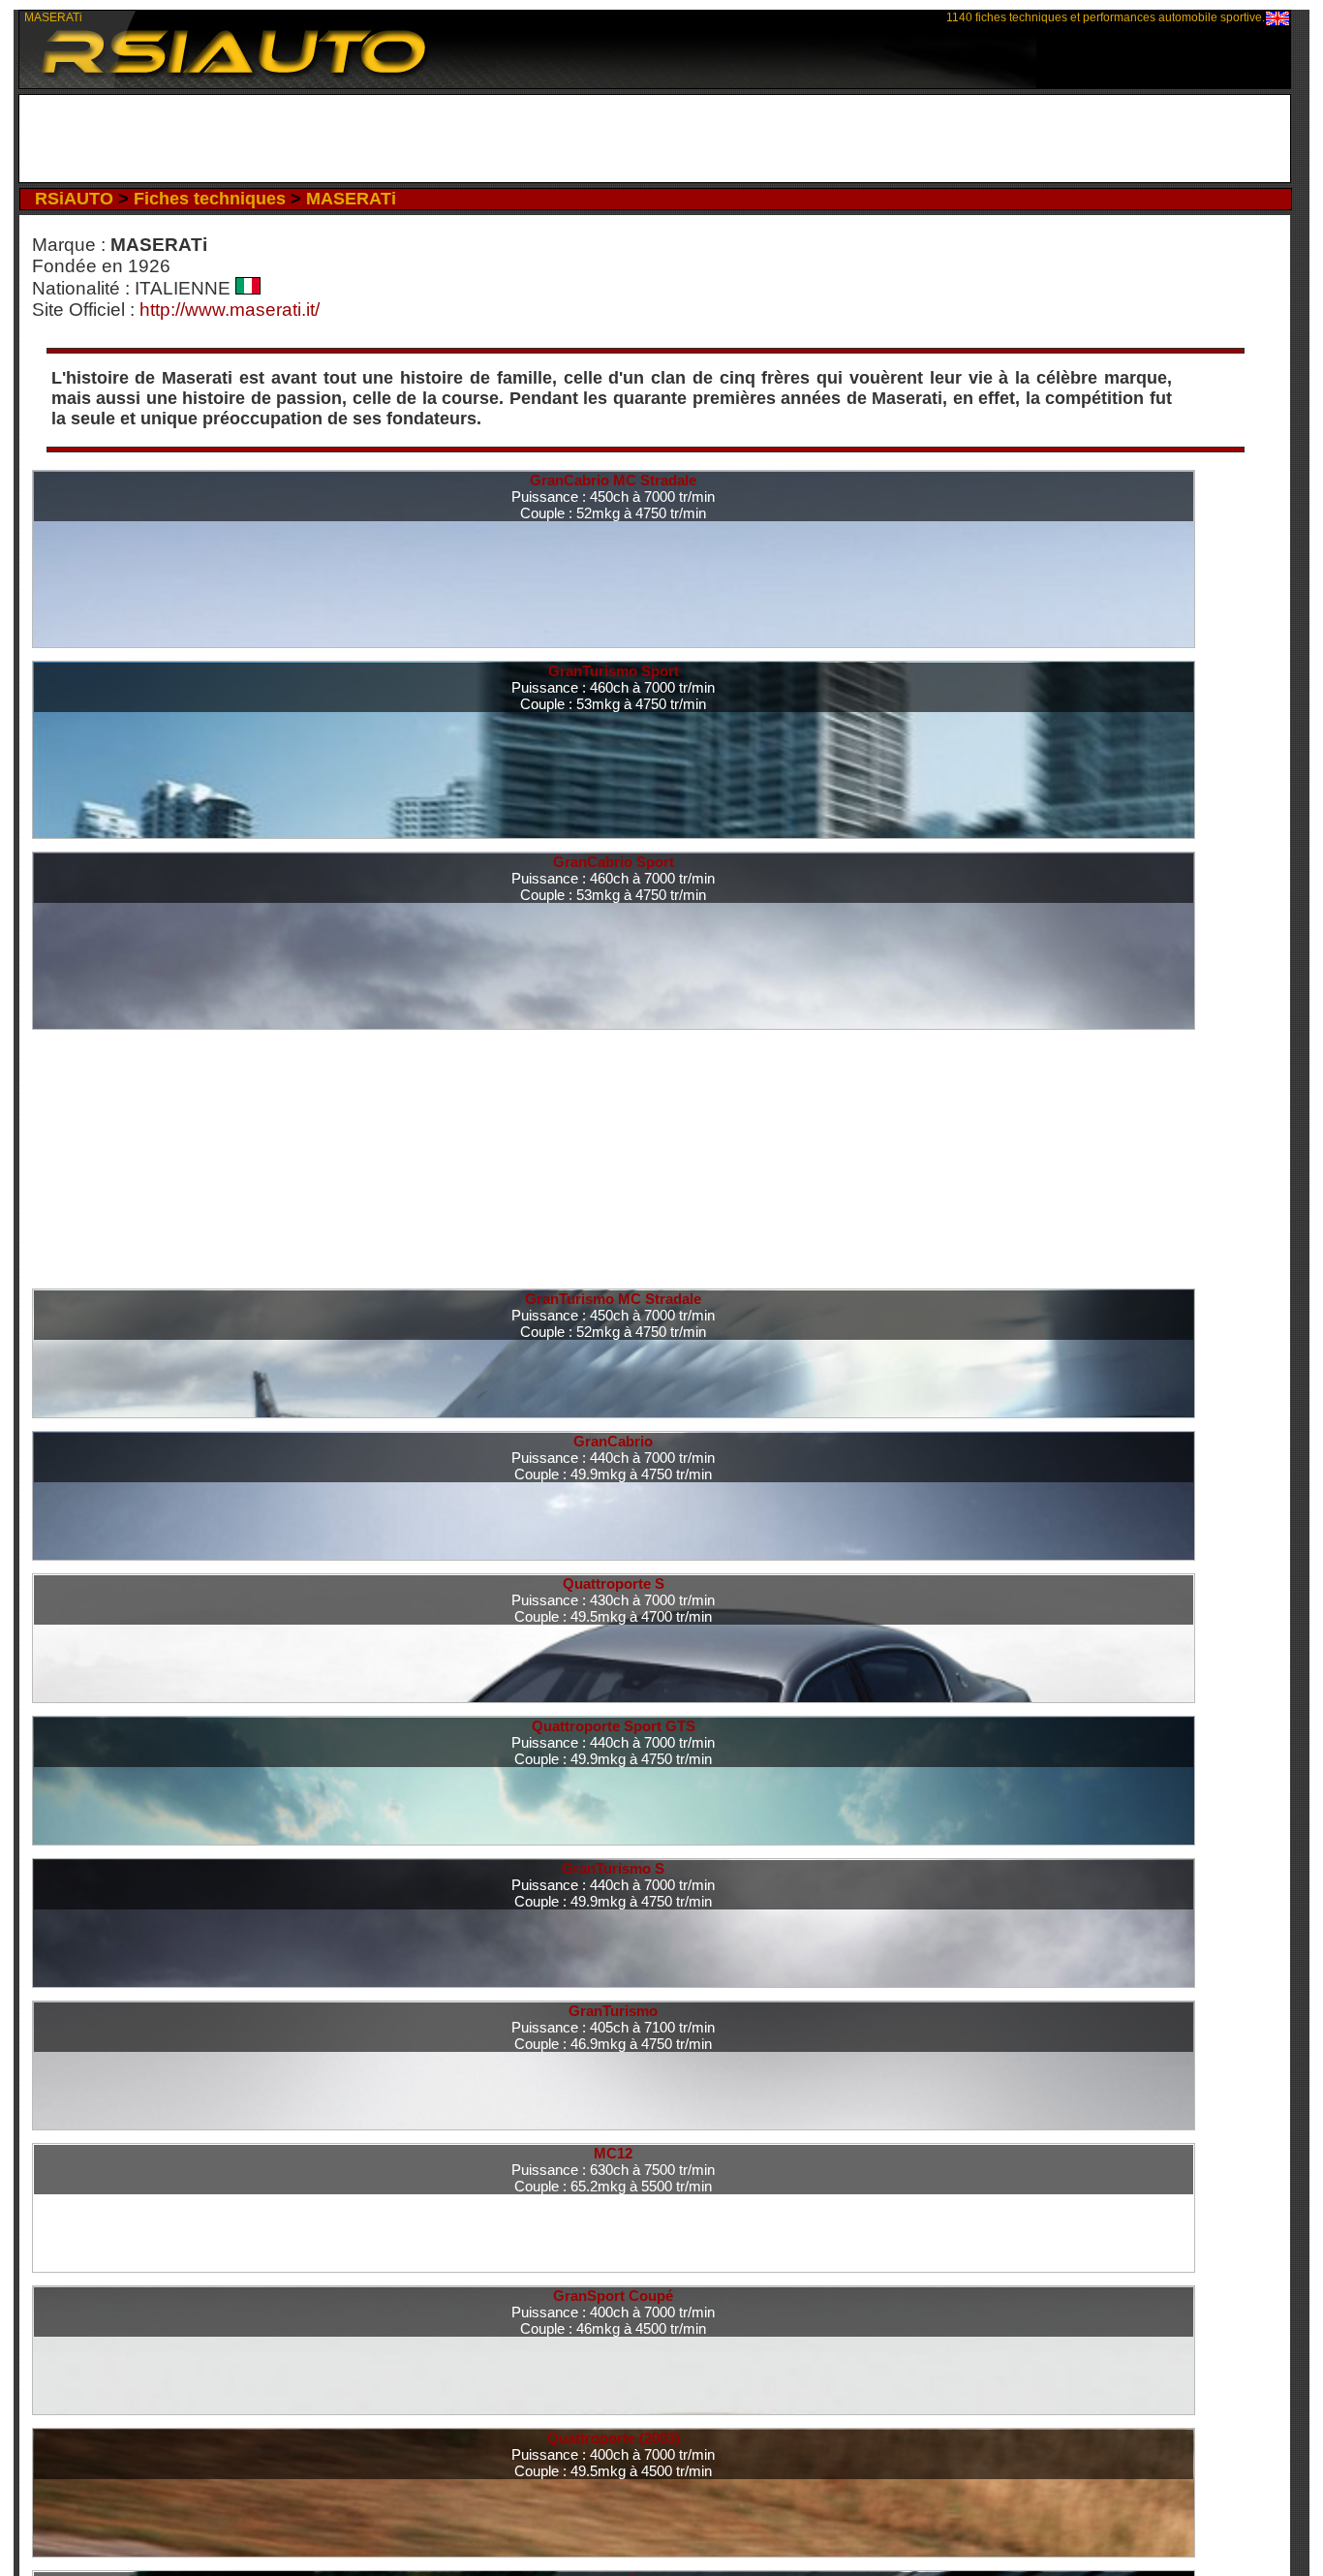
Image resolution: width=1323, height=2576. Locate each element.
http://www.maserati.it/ (230, 310)
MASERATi (351, 199)
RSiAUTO (74, 199)
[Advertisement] (654, 139)
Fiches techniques (210, 199)
